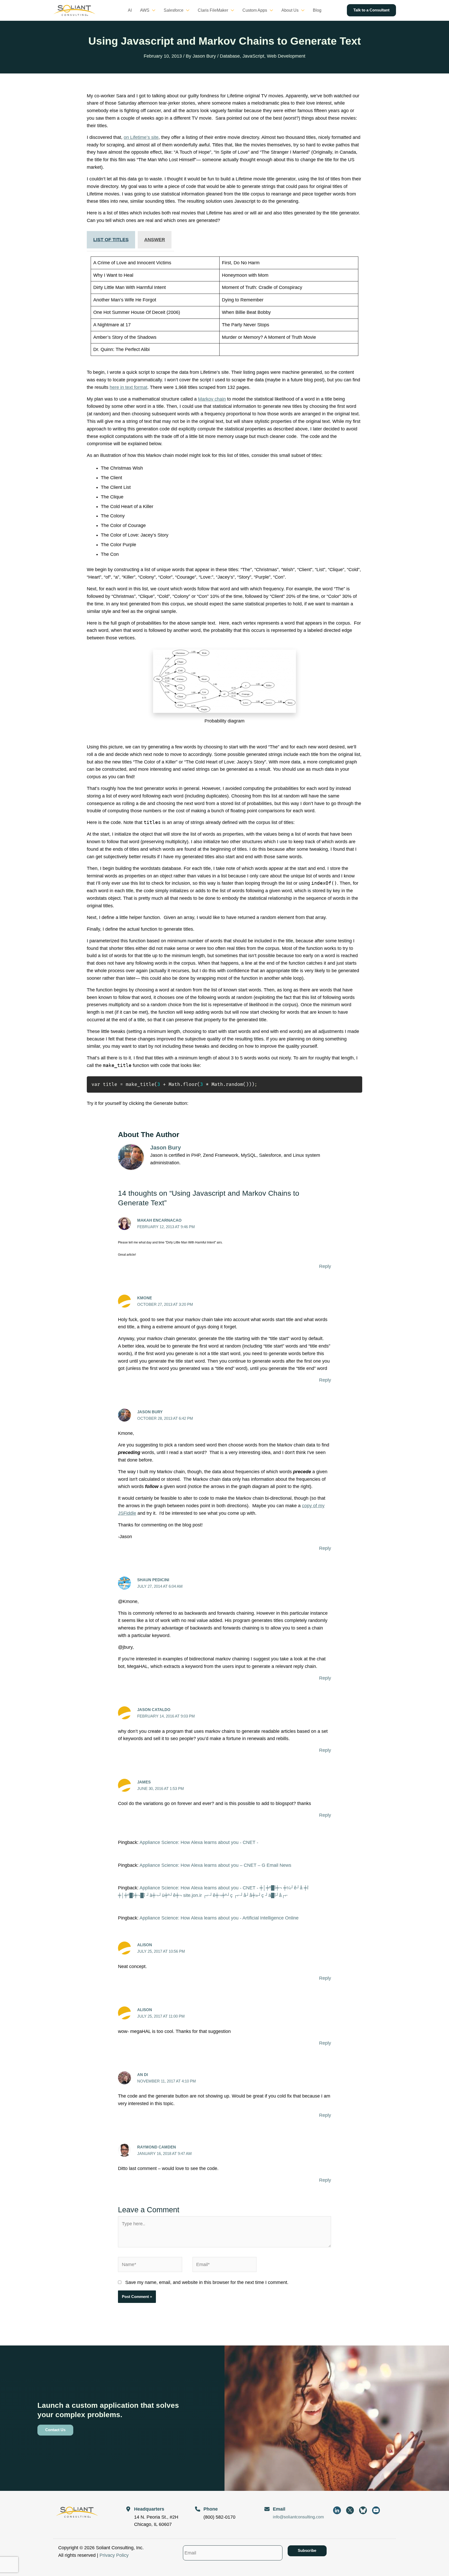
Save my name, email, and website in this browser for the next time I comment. (207, 2282)
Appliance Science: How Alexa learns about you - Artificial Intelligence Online (219, 1918)
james (144, 1782)
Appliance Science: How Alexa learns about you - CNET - (199, 1842)
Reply (325, 1266)
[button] (152, 10)
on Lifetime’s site (141, 137)
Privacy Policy (114, 2555)
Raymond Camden (157, 2147)
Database (230, 56)
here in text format (128, 387)
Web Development (286, 56)
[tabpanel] (224, 306)
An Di (143, 2075)
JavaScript (253, 56)
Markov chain (212, 399)
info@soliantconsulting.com (298, 2517)
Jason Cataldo (154, 1710)
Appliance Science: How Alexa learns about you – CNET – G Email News (215, 1865)
